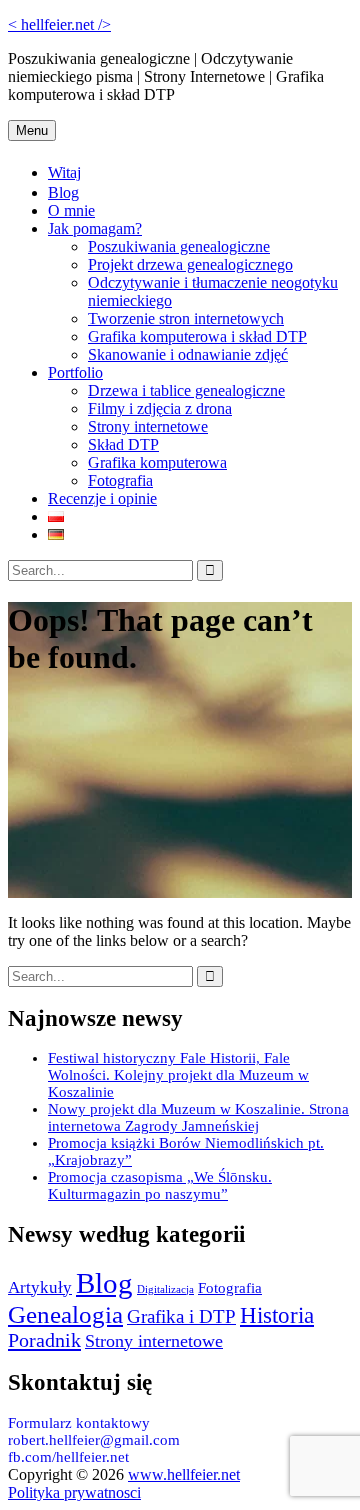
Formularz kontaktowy (79, 1423)
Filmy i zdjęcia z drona (160, 408)
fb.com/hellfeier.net (68, 1457)
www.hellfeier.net (184, 1474)
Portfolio (75, 372)
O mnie (71, 210)
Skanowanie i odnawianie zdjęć (188, 354)
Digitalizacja (165, 1289)
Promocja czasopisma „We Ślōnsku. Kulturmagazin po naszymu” (160, 1185)
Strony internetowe (148, 426)
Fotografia (120, 480)
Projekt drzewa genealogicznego (190, 264)
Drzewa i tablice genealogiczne (186, 390)
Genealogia (65, 1314)
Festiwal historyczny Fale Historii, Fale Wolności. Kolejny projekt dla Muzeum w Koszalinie (178, 1075)
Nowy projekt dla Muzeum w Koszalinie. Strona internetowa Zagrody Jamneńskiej (198, 1117)
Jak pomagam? (95, 228)
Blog (63, 192)
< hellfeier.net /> (59, 24)
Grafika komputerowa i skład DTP (197, 336)
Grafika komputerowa (157, 462)
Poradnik (44, 1340)
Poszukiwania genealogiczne (179, 246)
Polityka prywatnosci (74, 1492)
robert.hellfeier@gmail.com (94, 1440)
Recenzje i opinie (102, 498)
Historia (277, 1315)
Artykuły (40, 1287)
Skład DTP (123, 444)
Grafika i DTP (181, 1316)
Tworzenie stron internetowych (186, 318)
